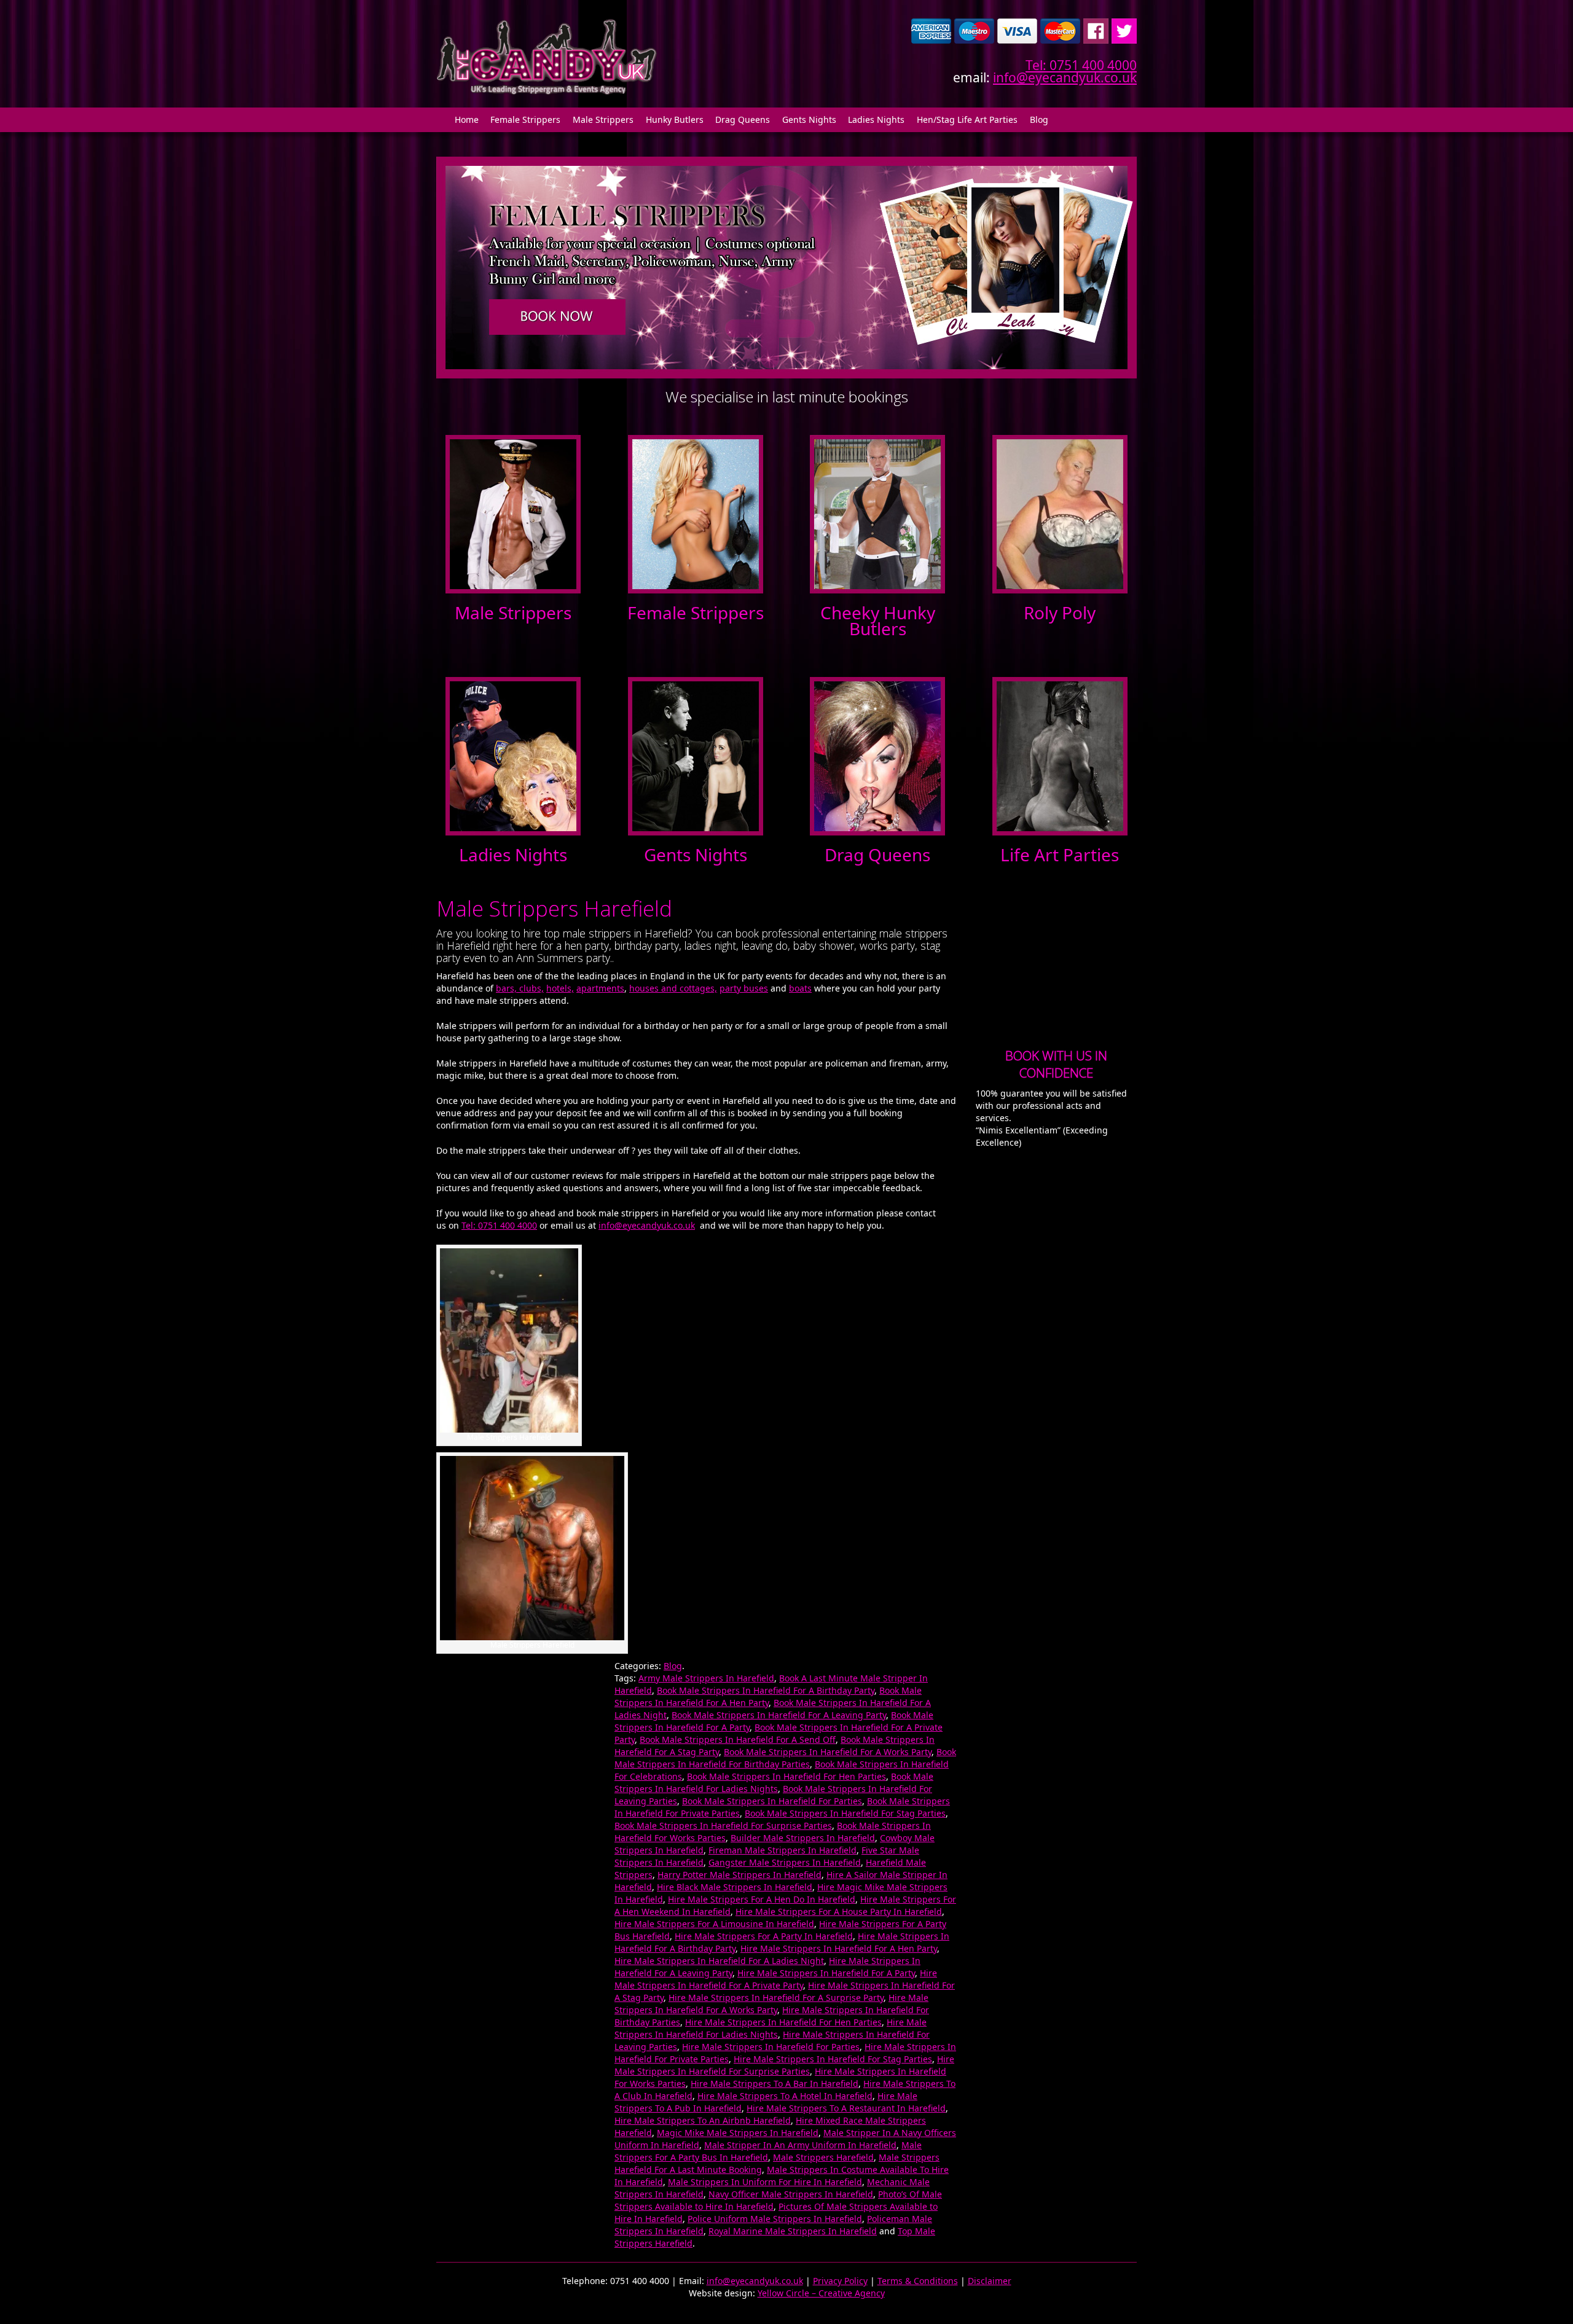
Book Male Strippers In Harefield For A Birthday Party (766, 1690)
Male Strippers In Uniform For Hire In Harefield (765, 2182)
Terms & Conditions (918, 2281)
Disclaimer (990, 2281)
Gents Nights (809, 119)
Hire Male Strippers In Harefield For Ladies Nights (771, 2028)
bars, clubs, (520, 988)
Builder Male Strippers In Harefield (803, 1838)
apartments (600, 988)
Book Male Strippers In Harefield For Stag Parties (845, 1813)
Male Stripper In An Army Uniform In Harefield (800, 2145)
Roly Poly (1060, 612)
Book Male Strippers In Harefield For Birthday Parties (785, 1758)
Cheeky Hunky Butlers (878, 620)
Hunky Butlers (675, 119)
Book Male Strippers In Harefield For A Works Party (828, 1752)
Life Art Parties (1060, 855)
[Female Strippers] (696, 513)
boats (800, 988)
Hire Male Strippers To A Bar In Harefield (775, 2083)
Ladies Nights (876, 119)
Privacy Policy (840, 2281)
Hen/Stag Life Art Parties (967, 119)
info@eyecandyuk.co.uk (1065, 77)
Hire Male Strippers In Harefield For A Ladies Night (719, 1961)
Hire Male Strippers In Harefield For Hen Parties (783, 2022)
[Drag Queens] (877, 755)
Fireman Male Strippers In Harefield (783, 1850)
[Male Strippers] (513, 513)
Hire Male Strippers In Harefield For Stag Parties (833, 2059)
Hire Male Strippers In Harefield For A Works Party (771, 2004)
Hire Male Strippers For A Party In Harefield (764, 1936)
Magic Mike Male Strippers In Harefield (738, 2133)
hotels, (560, 988)
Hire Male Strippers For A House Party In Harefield (839, 1911)
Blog (1039, 119)
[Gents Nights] (696, 755)
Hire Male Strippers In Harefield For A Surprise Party (776, 1997)
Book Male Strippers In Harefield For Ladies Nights (774, 1782)
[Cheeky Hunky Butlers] (877, 513)
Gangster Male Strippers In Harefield (785, 1862)
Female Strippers (525, 119)
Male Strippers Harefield (823, 2157)
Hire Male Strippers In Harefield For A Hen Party (839, 1948)
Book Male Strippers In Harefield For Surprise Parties (723, 1825)
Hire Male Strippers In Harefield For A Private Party (776, 1979)
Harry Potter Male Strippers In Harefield (739, 1875)
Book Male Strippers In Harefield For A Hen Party (768, 1696)
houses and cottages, (673, 988)
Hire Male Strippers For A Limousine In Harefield (714, 1924)
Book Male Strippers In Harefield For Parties (772, 1801)
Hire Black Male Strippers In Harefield (735, 1887)
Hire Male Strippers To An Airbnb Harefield (703, 2120)
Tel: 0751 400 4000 (1081, 65)
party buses (744, 988)
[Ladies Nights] (513, 755)
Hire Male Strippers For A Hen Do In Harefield (762, 1899)
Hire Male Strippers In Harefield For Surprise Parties (784, 2065)
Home (467, 119)
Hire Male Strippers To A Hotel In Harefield (785, 2096)
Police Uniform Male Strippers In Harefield (775, 2219)
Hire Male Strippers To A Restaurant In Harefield (846, 2108)
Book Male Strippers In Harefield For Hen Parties (786, 1776)
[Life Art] (1060, 755)
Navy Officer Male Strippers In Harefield (791, 2194)
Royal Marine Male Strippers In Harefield (793, 2231)
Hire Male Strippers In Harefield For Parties (771, 2047)
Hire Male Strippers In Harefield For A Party (826, 1973)
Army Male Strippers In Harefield (706, 1678)
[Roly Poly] (1060, 513)
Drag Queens (743, 119)
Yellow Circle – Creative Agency (821, 2293)
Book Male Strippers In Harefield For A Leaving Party (779, 1715)
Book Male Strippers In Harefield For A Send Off (738, 1739)
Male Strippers (603, 119)
